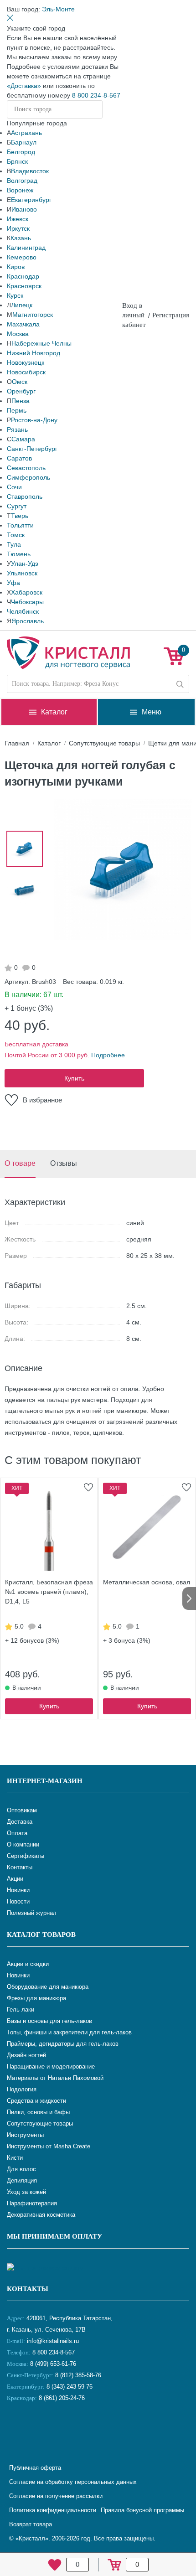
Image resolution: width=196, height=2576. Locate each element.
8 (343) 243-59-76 (70, 2387)
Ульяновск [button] (22, 573)
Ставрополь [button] (25, 497)
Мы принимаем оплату (54, 2236)
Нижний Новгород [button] (34, 353)
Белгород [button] (21, 152)
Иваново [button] (24, 209)
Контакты (28, 2289)
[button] (58, 9)
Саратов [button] (19, 458)
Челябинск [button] (23, 611)
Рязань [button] (17, 429)
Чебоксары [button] (27, 602)
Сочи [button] (14, 487)
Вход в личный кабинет (134, 315)
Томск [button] (16, 535)
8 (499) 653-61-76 (53, 2364)
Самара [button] (23, 439)
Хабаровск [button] (27, 592)
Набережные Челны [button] (41, 343)
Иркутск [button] (18, 228)
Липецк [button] (22, 305)
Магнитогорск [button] (33, 315)
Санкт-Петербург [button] (32, 449)
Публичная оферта (35, 2468)
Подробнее (108, 1055)
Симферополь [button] (28, 477)
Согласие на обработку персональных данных (73, 2482)
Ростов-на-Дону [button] (34, 420)
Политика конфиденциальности (53, 2510)
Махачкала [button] (23, 324)
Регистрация (171, 315)
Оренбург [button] (21, 391)
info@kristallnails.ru (52, 2341)
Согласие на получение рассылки (56, 2496)
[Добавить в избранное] (88, 1487)
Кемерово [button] (22, 257)
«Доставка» (24, 86)
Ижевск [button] (18, 219)
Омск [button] (20, 382)
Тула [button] (14, 544)
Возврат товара (31, 2524)
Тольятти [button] (20, 525)
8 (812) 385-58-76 (78, 2375)
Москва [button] (18, 334)
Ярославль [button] (28, 621)
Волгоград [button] (22, 181)
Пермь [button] (17, 410)
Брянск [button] (17, 161)
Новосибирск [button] (26, 372)
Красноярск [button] (24, 286)
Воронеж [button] (20, 190)
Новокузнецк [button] (26, 362)
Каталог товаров (41, 1935)
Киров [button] (16, 267)
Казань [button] (21, 238)
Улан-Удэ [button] (25, 564)
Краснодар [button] (23, 276)
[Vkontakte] (16, 2428)
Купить (74, 1078)
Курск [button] (15, 295)
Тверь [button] (20, 516)
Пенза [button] (21, 401)
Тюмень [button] (19, 554)
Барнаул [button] (24, 142)
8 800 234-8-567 (96, 95)
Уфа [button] (13, 583)
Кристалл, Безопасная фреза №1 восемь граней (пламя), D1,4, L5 (49, 1592)
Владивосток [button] (30, 171)
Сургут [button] (17, 506)
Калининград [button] (26, 248)
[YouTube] (39, 2428)
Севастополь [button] (26, 468)
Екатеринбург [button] (31, 200)
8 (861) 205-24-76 (62, 2398)
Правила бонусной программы (142, 2510)
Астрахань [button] (26, 133)
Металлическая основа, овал (147, 1582)
